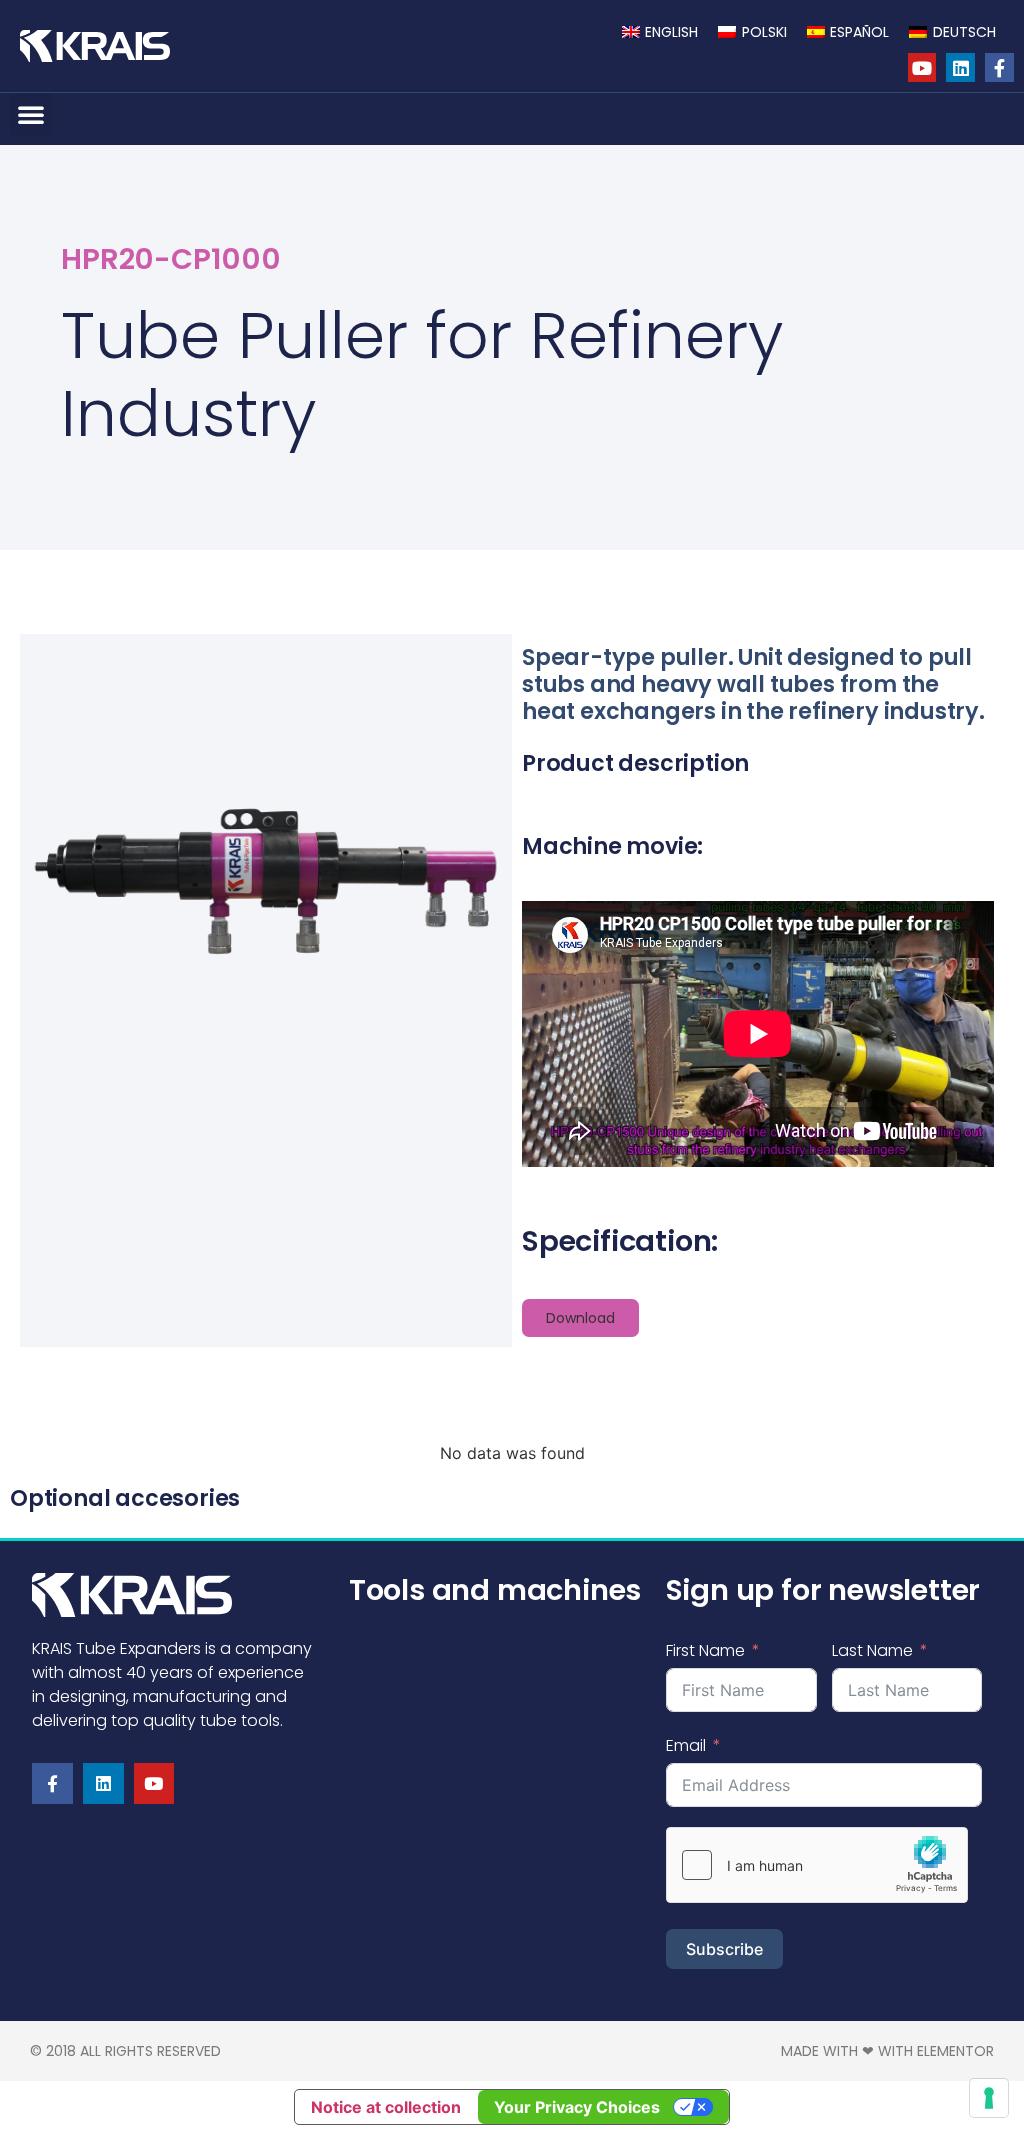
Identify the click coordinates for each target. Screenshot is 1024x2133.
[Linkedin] (960, 67)
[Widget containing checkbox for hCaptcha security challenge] (817, 1865)
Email (686, 1745)
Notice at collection (386, 2107)
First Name (705, 1650)
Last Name (872, 1650)
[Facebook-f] (999, 67)
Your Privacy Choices (577, 2107)
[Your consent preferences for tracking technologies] (989, 2098)
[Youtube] (922, 67)
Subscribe (724, 1949)
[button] (31, 114)
